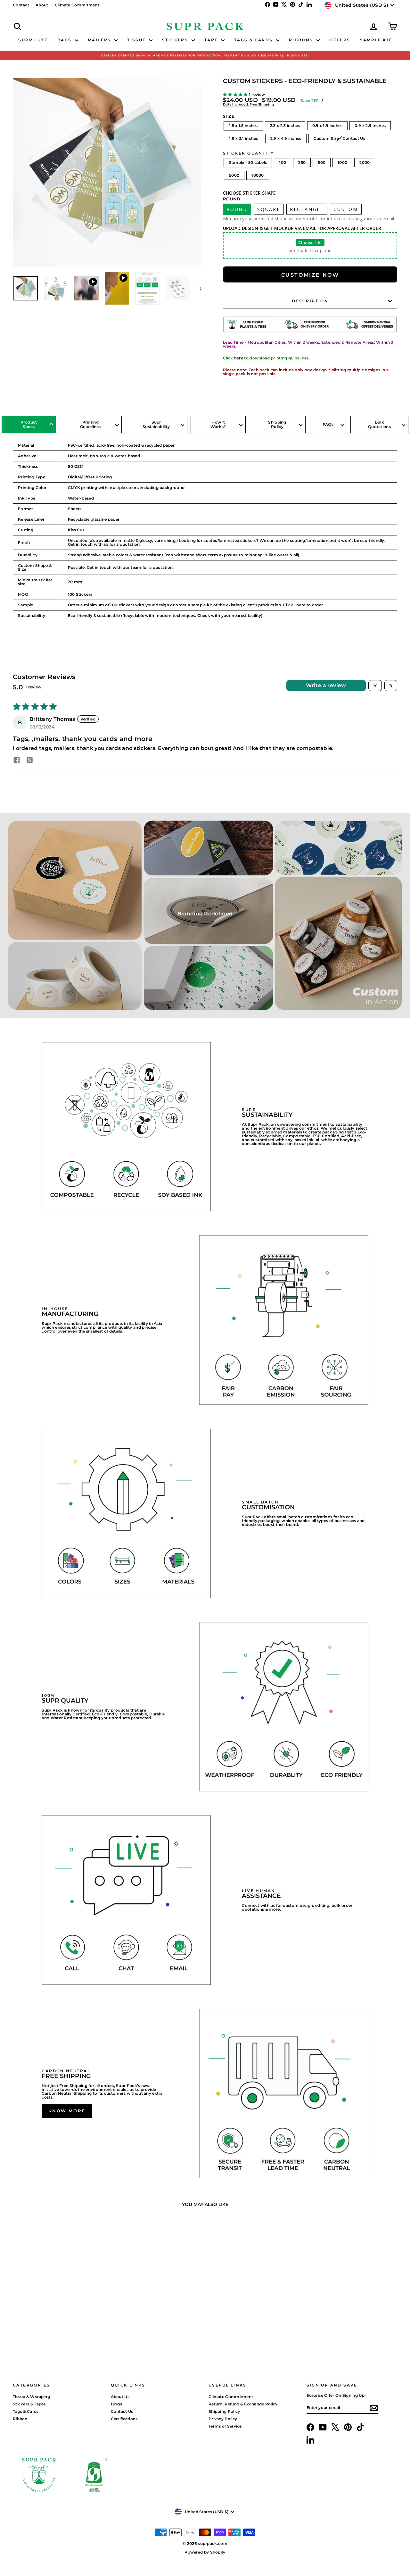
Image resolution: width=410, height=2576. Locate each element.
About (42, 5)
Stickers (176, 40)
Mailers (100, 40)
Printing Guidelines (90, 424)
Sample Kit (376, 40)
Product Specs (29, 424)
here (239, 358)
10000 (258, 175)
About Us (120, 2397)
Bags (65, 40)
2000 (365, 162)
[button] (236, 94)
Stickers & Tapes (29, 2404)
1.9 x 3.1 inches (244, 138)
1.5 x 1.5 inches (243, 126)
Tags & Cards (254, 40)
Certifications (124, 2419)
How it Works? (218, 424)
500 (322, 162)
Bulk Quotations (379, 424)
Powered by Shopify (205, 2552)
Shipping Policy (277, 424)
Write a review (326, 685)
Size (229, 116)
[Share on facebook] (17, 761)
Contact (21, 5)
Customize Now (310, 275)
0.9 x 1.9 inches (328, 126)
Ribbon (20, 2419)
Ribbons (302, 40)
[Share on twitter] (29, 761)
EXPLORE (58, 2307)
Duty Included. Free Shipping (248, 104)
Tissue (137, 40)
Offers (340, 40)
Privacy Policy (223, 2419)
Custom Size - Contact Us (339, 138)
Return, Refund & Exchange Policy (243, 2404)
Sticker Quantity (248, 153)
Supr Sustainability (156, 424)
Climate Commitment (77, 5)
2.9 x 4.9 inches (286, 138)
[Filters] (375, 686)
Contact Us (122, 2411)
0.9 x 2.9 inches (370, 126)
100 (283, 162)
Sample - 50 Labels (248, 162)
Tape (212, 40)
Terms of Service (225, 2426)
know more (67, 2111)
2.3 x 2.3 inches (285, 126)
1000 (342, 162)
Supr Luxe (33, 40)
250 (302, 162)
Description (310, 301)
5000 (234, 175)
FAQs (328, 424)
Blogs (117, 2404)
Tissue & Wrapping (31, 2397)
